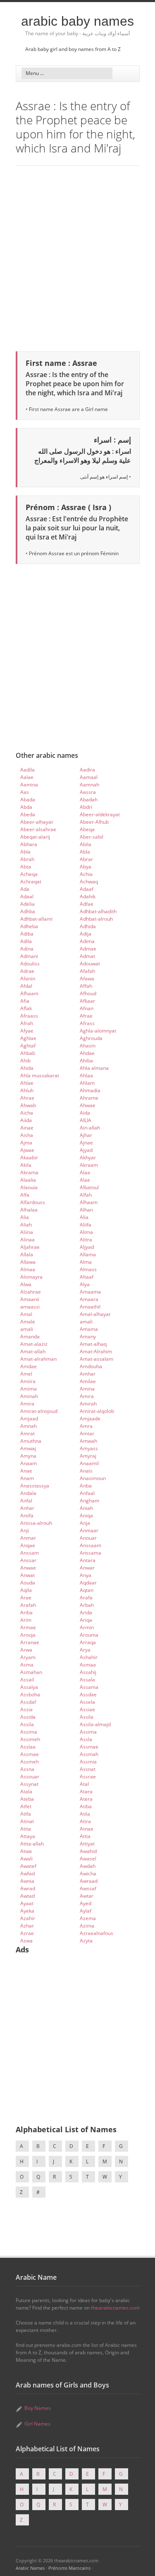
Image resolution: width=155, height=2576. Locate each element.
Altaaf (87, 1277)
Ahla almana (94, 1068)
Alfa (25, 1195)
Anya (86, 1575)
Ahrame (89, 1098)
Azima (87, 1926)
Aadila (27, 770)
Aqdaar (88, 1583)
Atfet (26, 1806)
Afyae (27, 1031)
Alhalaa (29, 1210)
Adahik (88, 896)
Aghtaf (28, 1046)
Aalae (27, 777)
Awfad (27, 1873)
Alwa (26, 1284)
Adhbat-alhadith (98, 911)
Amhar (88, 1374)
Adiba (27, 934)
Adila (26, 941)
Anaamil (89, 1463)
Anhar (27, 1508)
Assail (27, 1680)
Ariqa (86, 1620)
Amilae (88, 1381)
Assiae (87, 1709)
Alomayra (31, 1277)
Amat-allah (33, 1351)
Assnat (88, 1769)
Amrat (27, 1433)
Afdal (26, 986)
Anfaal (87, 1493)
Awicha (88, 1873)
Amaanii (30, 1299)
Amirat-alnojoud (39, 1411)
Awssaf (88, 1888)
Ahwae (88, 1105)
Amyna (28, 1456)
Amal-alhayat (95, 1314)
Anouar (88, 1538)
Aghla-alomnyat (98, 1031)
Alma (86, 1262)
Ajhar (86, 1135)
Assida (28, 1717)
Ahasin (88, 1046)
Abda (26, 807)
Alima (86, 1232)
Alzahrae (31, 1292)
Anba (86, 1486)
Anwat (27, 1575)
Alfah (86, 1195)
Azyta (86, 1941)
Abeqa (87, 829)
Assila (87, 1717)
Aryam (28, 1657)
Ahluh (27, 1090)
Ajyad (86, 1150)
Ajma (26, 1143)
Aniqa (86, 1515)
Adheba (29, 926)
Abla (25, 852)
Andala (28, 1493)
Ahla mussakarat (40, 1075)
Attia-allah (32, 1844)
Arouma (89, 1635)
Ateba (27, 1799)
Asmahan (31, 1672)
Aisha (27, 1135)
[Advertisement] (77, 257)
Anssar (28, 1560)
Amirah (88, 1404)
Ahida (27, 1068)
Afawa (87, 978)
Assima (29, 1732)
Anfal (26, 1501)
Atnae (87, 1829)
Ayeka (27, 1911)
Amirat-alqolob (97, 1411)
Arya (85, 1650)
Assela (87, 1702)
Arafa (86, 1598)
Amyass (89, 1448)
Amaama (90, 1292)
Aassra (88, 792)
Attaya (28, 1836)
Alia (25, 1217)
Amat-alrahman (38, 1359)
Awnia (27, 1881)
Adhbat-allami (36, 919)
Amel (26, 1374)
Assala (87, 1680)
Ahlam (87, 1083)
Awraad (89, 1881)
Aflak (26, 1008)
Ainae (27, 1128)
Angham (89, 1501)
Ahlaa (86, 1075)
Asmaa (88, 1665)
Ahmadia (90, 1090)
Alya (85, 1284)
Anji (25, 1530)
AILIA (86, 1120)
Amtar (87, 1433)
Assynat (29, 1784)
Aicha (27, 1113)
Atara (86, 1791)
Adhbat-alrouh (96, 919)
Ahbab (28, 1053)
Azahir (28, 1918)
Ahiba (86, 1061)
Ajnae (86, 1143)
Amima (29, 1389)
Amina (87, 1389)
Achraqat (31, 882)
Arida (86, 1612)
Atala (26, 1791)
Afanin (28, 978)
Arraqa (88, 1642)
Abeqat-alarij (35, 837)
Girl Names (37, 2424)
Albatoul (89, 1187)
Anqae (28, 1545)
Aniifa (27, 1515)
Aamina (29, 785)
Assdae (88, 1694)
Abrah (27, 859)
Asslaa (28, 1747)
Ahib (25, 1061)
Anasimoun (93, 1478)
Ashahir (89, 1657)
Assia (26, 1709)
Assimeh (30, 1739)
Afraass (29, 1016)
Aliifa (86, 1225)
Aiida (26, 1120)
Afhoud (88, 993)
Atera (86, 1799)
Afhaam (29, 993)
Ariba (26, 1612)
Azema (88, 1918)
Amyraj (88, 1456)
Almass (88, 1269)
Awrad (28, 1888)
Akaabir (29, 1157)
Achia (86, 874)
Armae (28, 1627)
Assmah (89, 1754)
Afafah (87, 971)
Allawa (28, 1262)
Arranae (30, 1642)
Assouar (30, 1777)
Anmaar (89, 1530)
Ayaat (27, 1903)
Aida (85, 1113)
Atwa (26, 1851)
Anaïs (86, 1471)
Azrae (27, 1933)
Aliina (27, 1232)
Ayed (86, 1903)
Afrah (27, 1023)
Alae (85, 1180)
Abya (86, 867)
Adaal (27, 896)
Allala (27, 1254)
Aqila (26, 1590)
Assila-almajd (95, 1724)
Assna (27, 1769)
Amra (86, 1426)
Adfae (87, 904)
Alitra (86, 1240)
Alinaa (27, 1240)
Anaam (29, 1463)
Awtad (27, 1896)
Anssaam (91, 1545)
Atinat (27, 1821)
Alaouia (29, 1187)
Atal (84, 1784)
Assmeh (30, 1762)
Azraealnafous (97, 1933)
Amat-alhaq (93, 1344)
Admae (88, 949)
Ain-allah (90, 1128)
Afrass (87, 1023)
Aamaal (89, 777)
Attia (85, 1836)
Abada (28, 799)
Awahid (88, 1851)
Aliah (26, 1225)
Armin (87, 1627)
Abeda (28, 814)
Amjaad (29, 1419)
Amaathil (90, 1307)
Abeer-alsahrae (38, 829)
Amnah (29, 1426)
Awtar (87, 1896)
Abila (86, 844)
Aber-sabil (92, 837)
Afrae (86, 1016)
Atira (85, 1821)
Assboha (30, 1694)
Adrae (27, 971)
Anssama (91, 1553)
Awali (26, 1859)
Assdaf (28, 1702)
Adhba (28, 911)
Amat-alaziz (34, 1344)
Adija (86, 934)
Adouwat (90, 964)
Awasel (88, 1859)
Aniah (86, 1508)
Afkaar (87, 1001)
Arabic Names (30, 2568)
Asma (27, 1665)
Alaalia (28, 1180)
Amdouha (91, 1366)
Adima (87, 941)
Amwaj (28, 1448)
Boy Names (38, 2408)
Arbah (87, 1605)
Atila (85, 1814)
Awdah (88, 1866)
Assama (89, 1687)
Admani (29, 956)
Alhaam (89, 1202)
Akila (26, 1165)
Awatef (28, 1866)
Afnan (87, 1008)
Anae (26, 1471)
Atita (26, 1829)
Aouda (28, 1583)
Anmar (28, 1538)
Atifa (26, 1814)
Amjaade (90, 1419)
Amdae (29, 1366)
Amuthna (31, 1441)
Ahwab (28, 1105)
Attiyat (87, 1844)
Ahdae (87, 1053)
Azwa (26, 1941)
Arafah (28, 1605)
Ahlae (27, 1083)
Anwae (28, 1568)
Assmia (88, 1762)
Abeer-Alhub (94, 822)
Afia (25, 1001)
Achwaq (89, 882)
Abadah (89, 799)
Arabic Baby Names (77, 21)
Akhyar (88, 1157)
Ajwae (27, 1150)
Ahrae (27, 1098)
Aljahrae (30, 1247)
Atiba (86, 1806)
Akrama (29, 1172)
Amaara (89, 1299)
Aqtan (87, 1590)
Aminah (29, 1396)
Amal (26, 1314)
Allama (88, 1254)
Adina (27, 949)
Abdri (86, 807)
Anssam (30, 1553)
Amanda (30, 1336)
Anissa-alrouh (36, 1523)
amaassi (30, 1307)
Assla (86, 1739)
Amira (87, 1396)
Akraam (89, 1165)
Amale (28, 1322)
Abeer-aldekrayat (100, 814)
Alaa (85, 1172)
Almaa (28, 1269)
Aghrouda (91, 1038)
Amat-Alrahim (96, 1351)
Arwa (26, 1650)
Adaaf (87, 889)
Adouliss (30, 964)
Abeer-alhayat (37, 822)
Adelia (27, 904)
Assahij (88, 1672)
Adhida (88, 926)
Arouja (28, 1635)
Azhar (27, 1926)
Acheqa (29, 874)
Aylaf (86, 1911)
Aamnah (89, 785)
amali (86, 1322)
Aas (25, 792)
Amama (89, 1329)
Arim (26, 1620)
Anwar (87, 1568)
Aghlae (28, 1038)
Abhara (29, 844)
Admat (87, 956)
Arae (26, 1598)
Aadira (87, 770)
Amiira (28, 1381)
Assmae (89, 1747)
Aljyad (87, 1247)
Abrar (86, 859)
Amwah (88, 1441)
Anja (85, 1523)
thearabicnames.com (115, 2308)
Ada (25, 889)
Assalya (29, 1687)
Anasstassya (35, 1486)
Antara (88, 1560)
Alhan (86, 1210)
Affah (86, 986)
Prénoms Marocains (69, 2568)
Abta (26, 867)
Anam (27, 1478)
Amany (88, 1336)
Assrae (88, 1777)
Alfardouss (33, 1202)
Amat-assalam (97, 1359)
